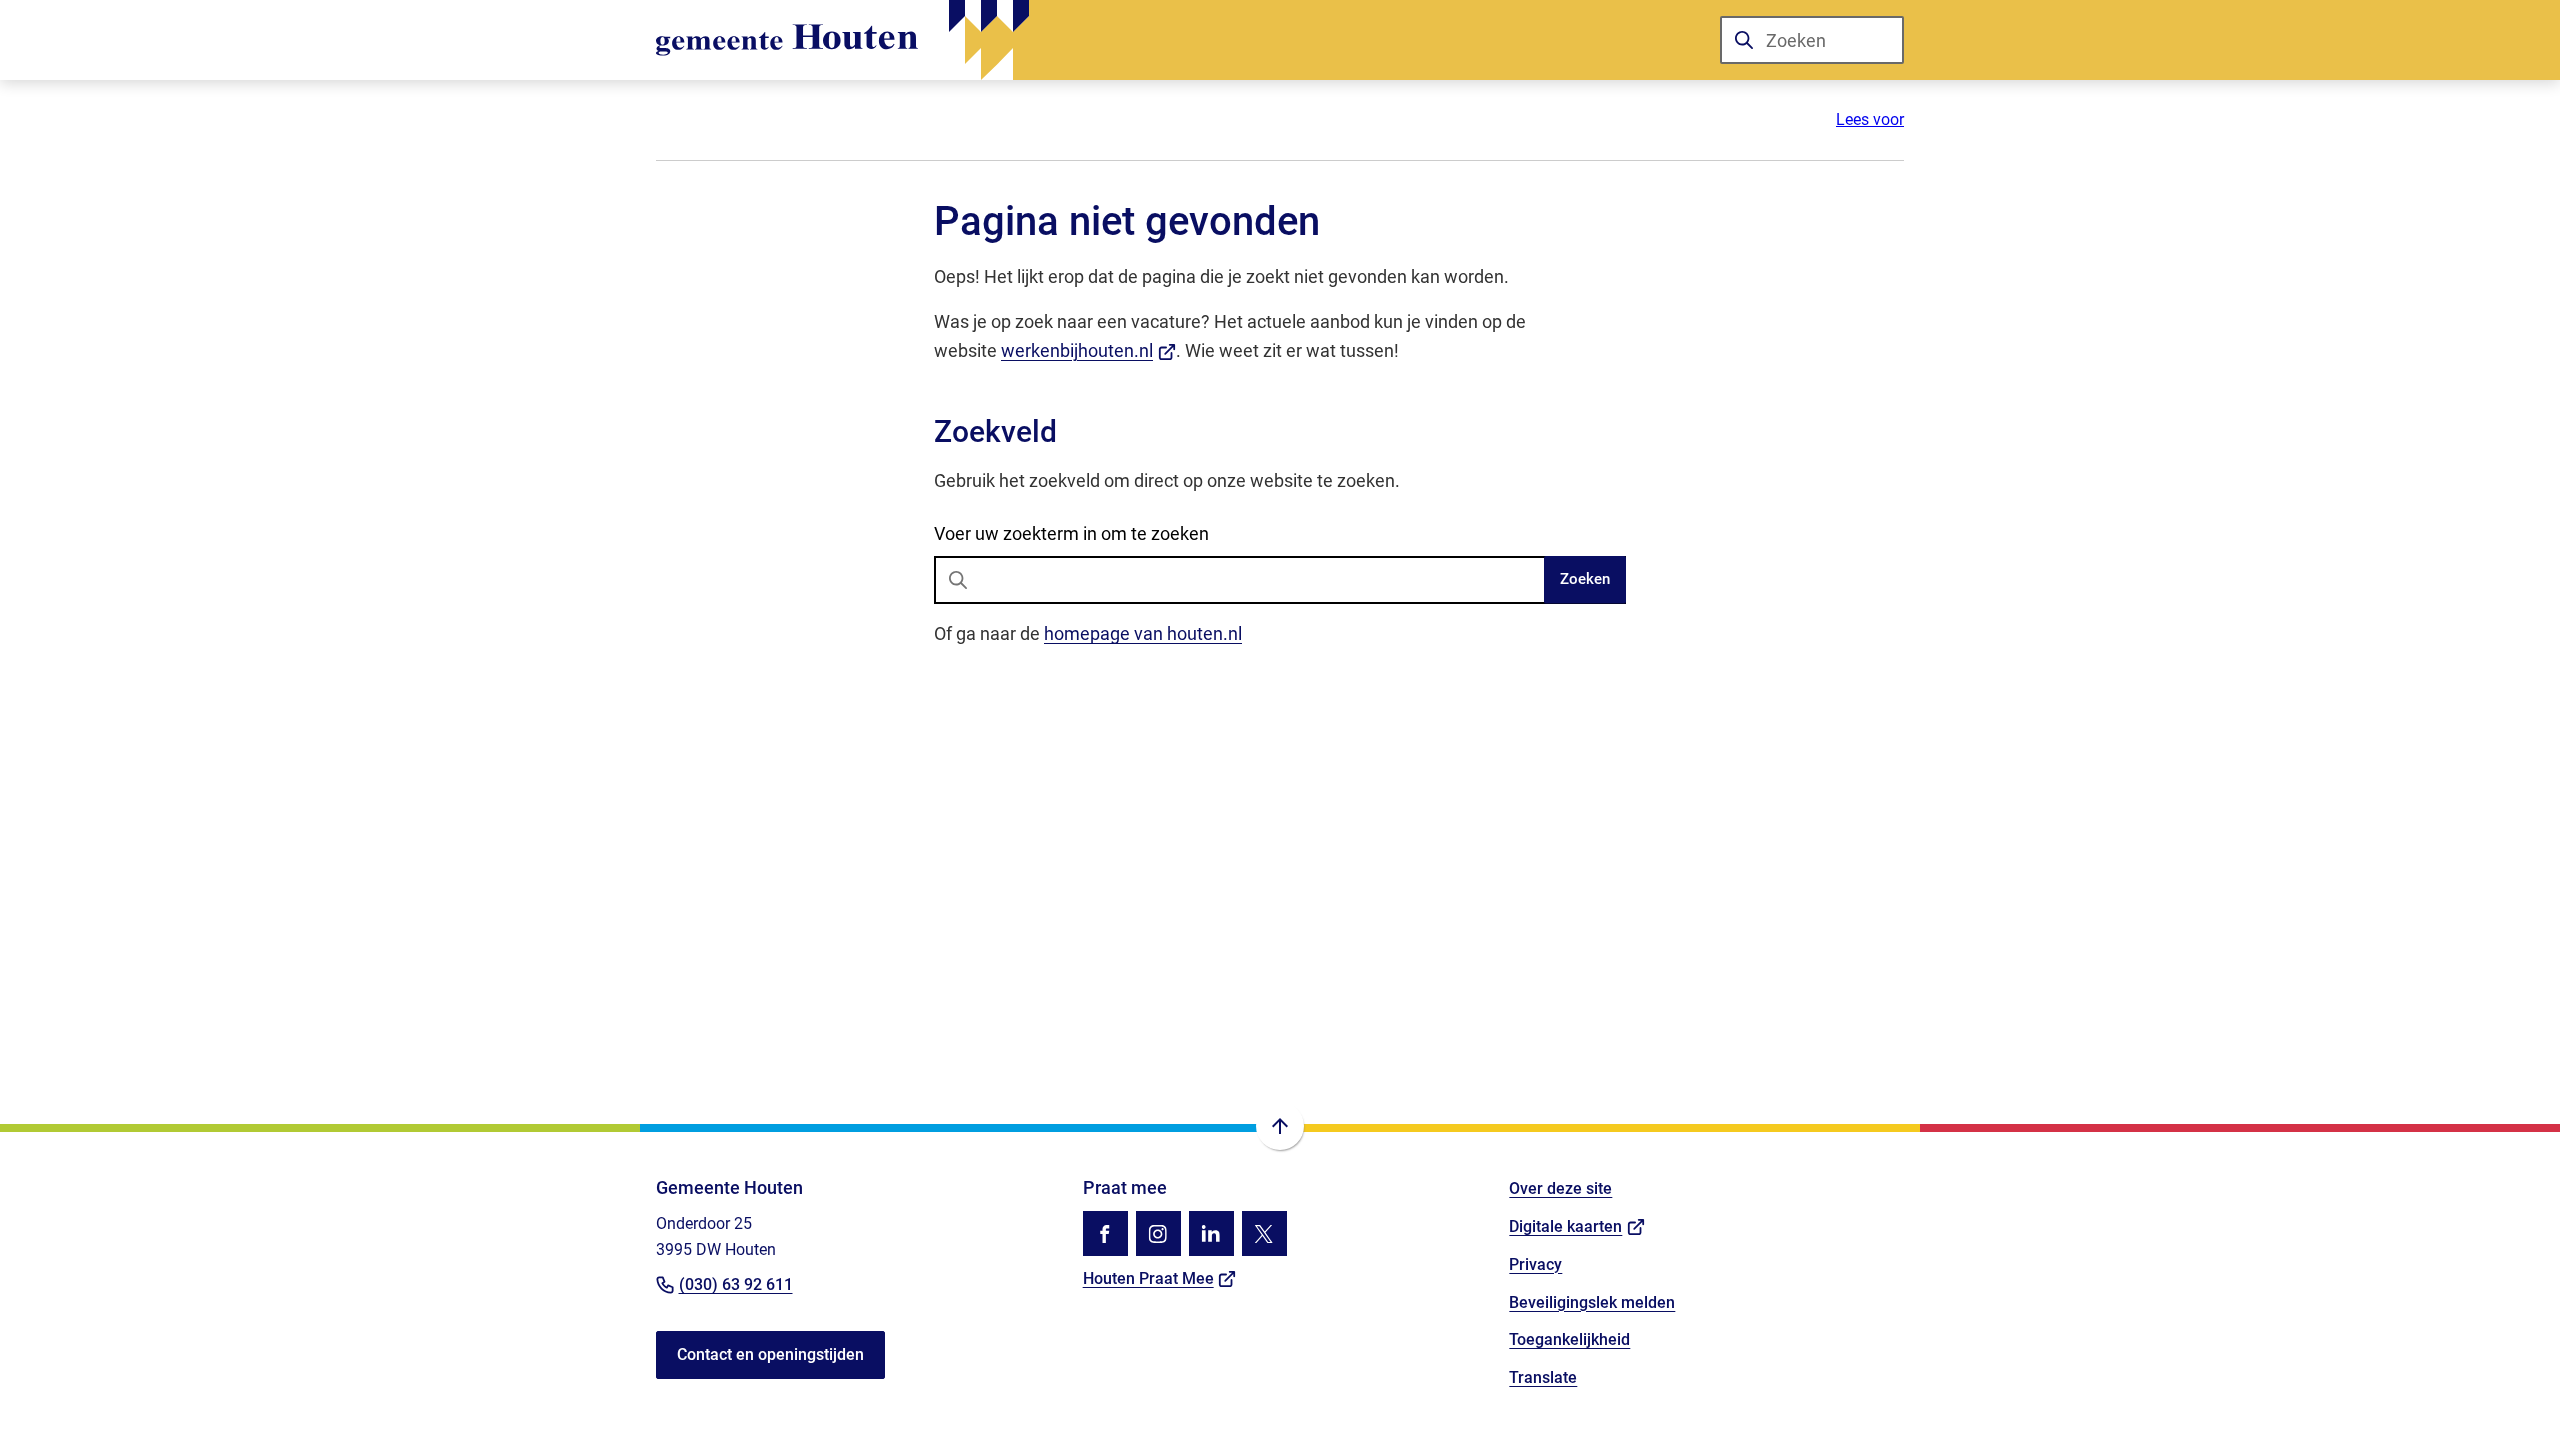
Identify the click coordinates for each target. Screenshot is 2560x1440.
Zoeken (1585, 579)
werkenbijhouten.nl (1088, 350)
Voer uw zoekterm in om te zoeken (1071, 533)
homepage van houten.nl (1143, 633)
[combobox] (1812, 40)
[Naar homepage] (842, 40)
